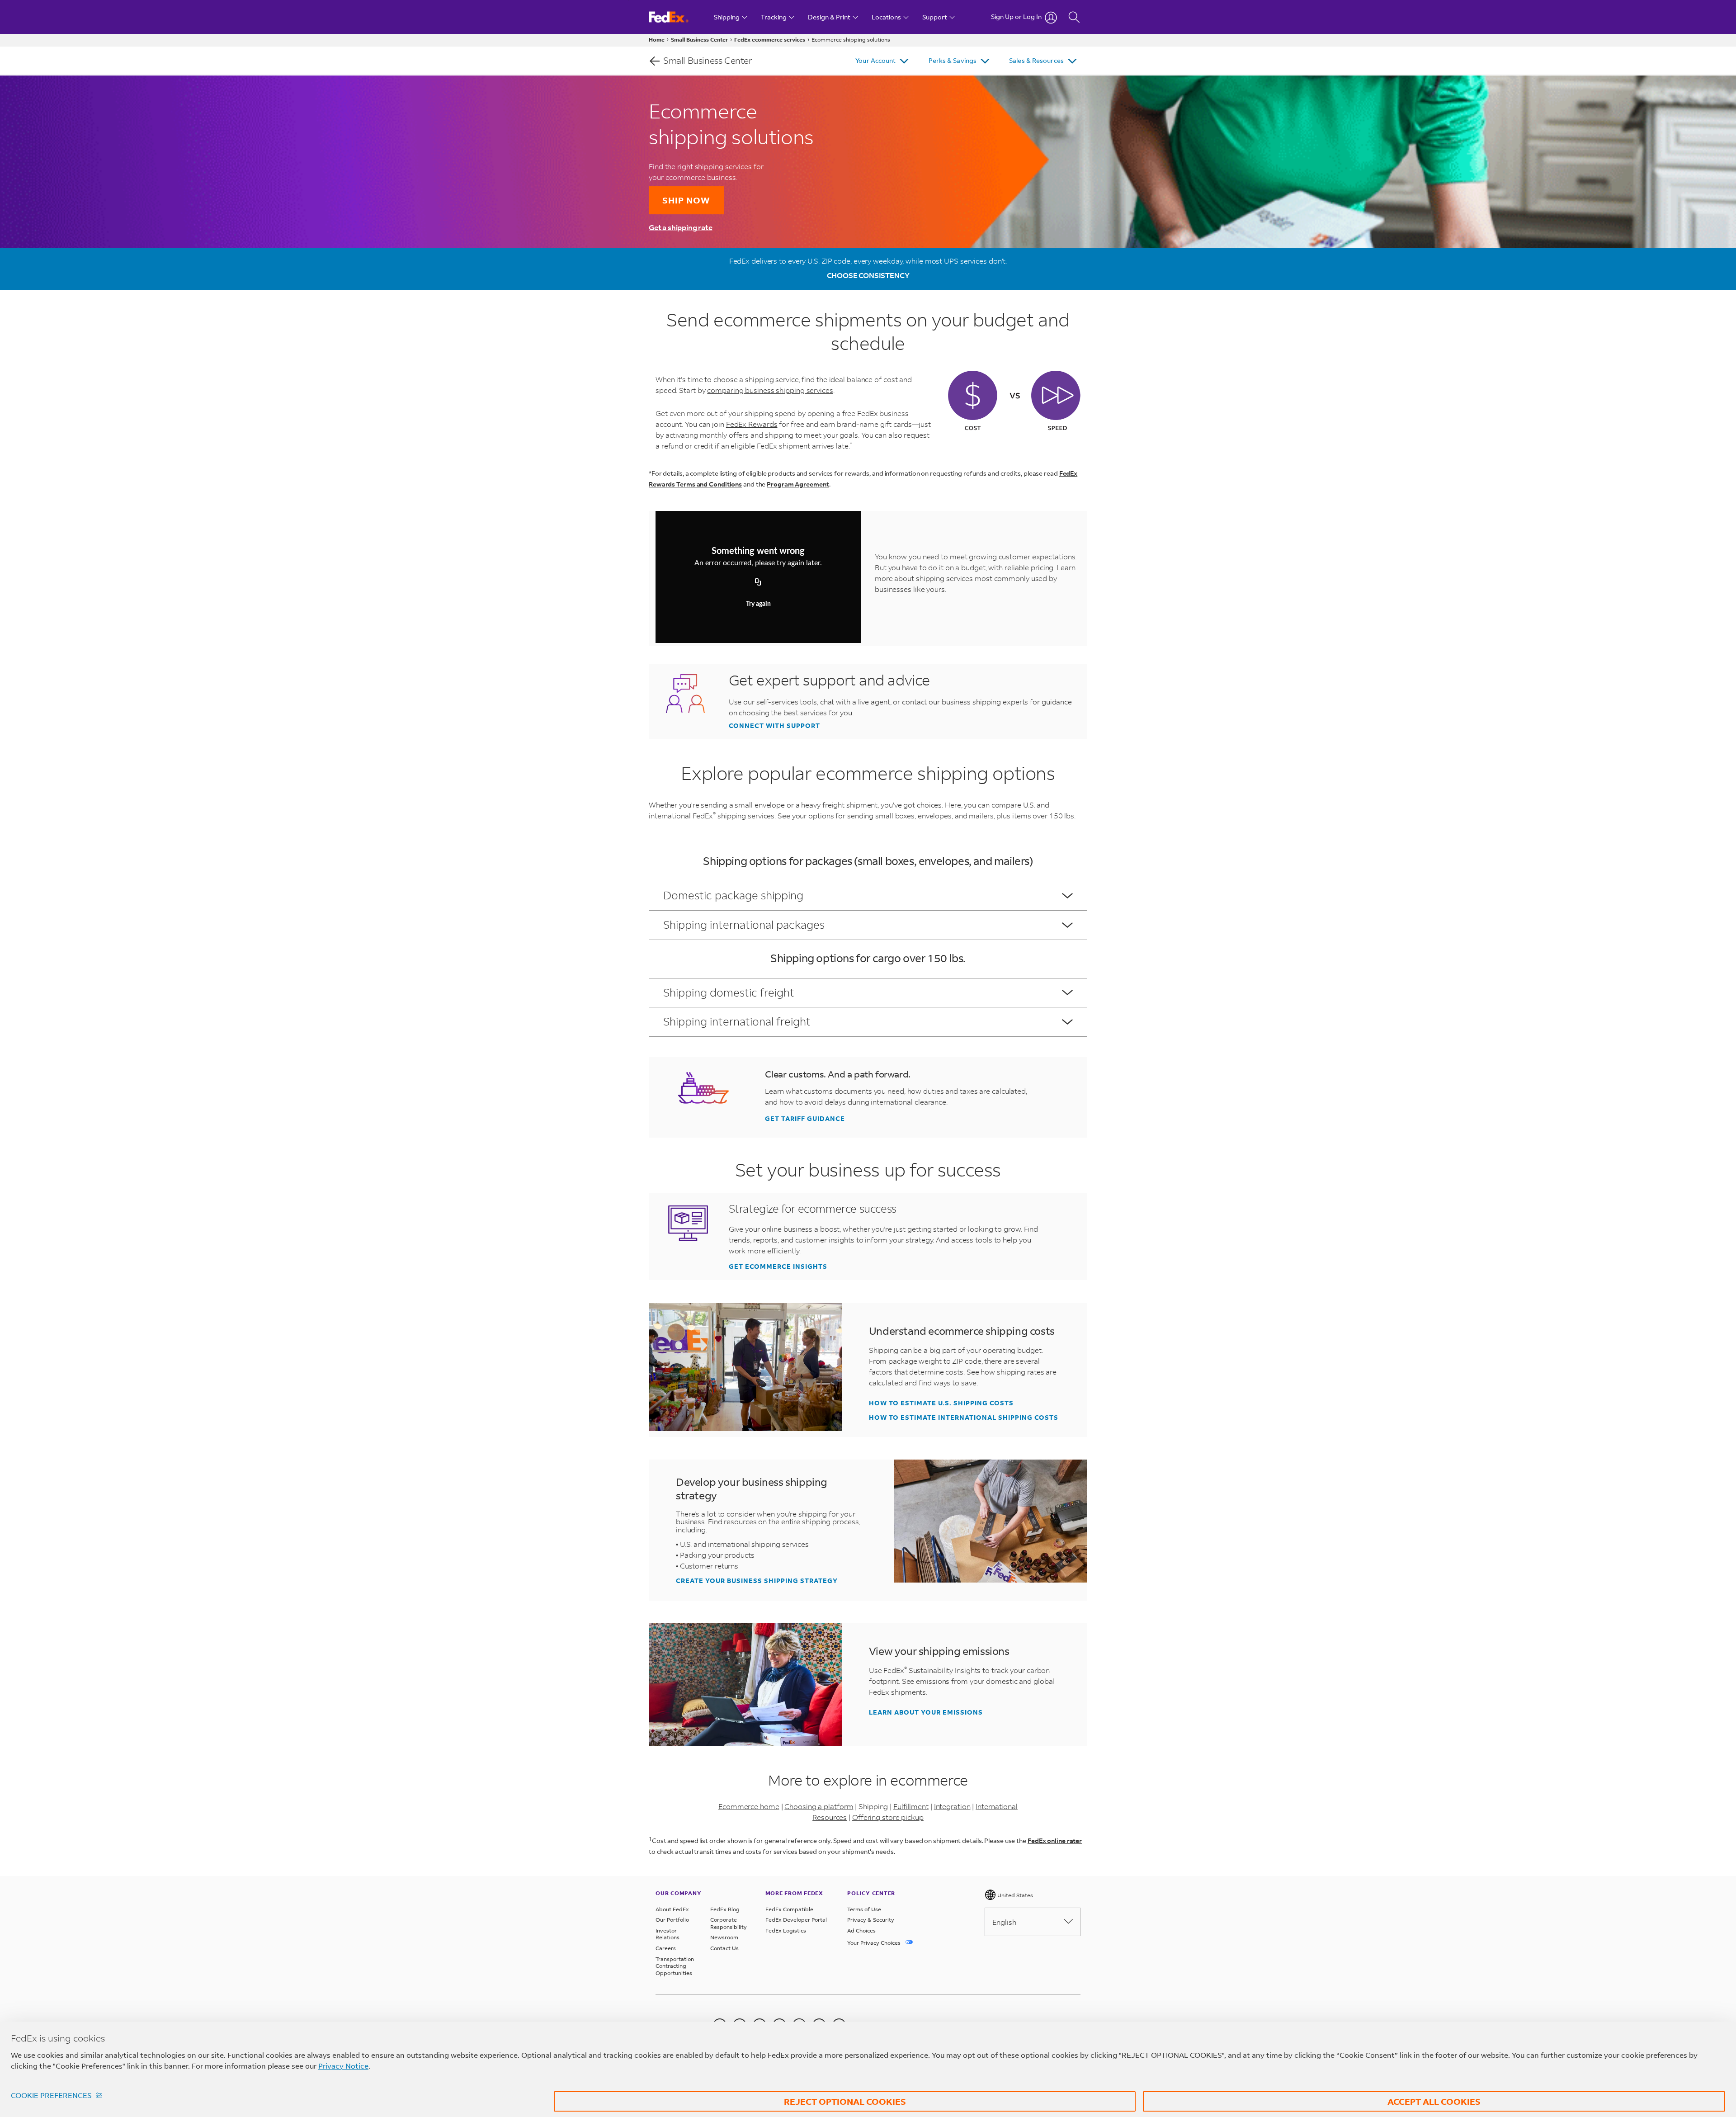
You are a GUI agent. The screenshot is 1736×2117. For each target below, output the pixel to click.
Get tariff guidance (805, 1119)
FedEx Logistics (786, 1930)
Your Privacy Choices (875, 1943)
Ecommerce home (749, 1806)
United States (1014, 1895)
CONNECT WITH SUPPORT (774, 726)
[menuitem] (883, 61)
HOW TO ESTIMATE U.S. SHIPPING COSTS (941, 1403)
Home (657, 40)
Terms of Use (864, 1909)
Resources (830, 1817)
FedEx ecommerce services (770, 40)
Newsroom (724, 1937)
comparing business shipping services (770, 390)
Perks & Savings (953, 60)
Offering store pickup (888, 1817)
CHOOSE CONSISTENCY (868, 275)
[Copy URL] (758, 582)
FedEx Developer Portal (796, 1920)
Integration (952, 1806)
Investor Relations (668, 1934)
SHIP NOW (686, 200)
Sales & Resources (1036, 60)
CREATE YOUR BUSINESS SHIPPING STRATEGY (757, 1581)
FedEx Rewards (752, 424)
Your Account (875, 60)
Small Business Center (699, 40)
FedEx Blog (725, 1909)
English (1004, 1922)
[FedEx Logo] (677, 17)
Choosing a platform (819, 1806)
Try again (758, 604)
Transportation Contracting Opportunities (675, 1966)
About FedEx (672, 1909)
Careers (666, 1948)
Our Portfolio (672, 1920)
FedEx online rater (1055, 1841)
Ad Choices (861, 1930)
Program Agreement (798, 484)
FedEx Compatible (789, 1909)
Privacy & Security (871, 1920)
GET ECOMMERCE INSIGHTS (778, 1266)
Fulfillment (911, 1806)
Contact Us (724, 1948)
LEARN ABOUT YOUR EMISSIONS (926, 1712)
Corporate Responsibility (729, 1923)
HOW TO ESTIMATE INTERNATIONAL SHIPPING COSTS (964, 1418)
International (997, 1806)
